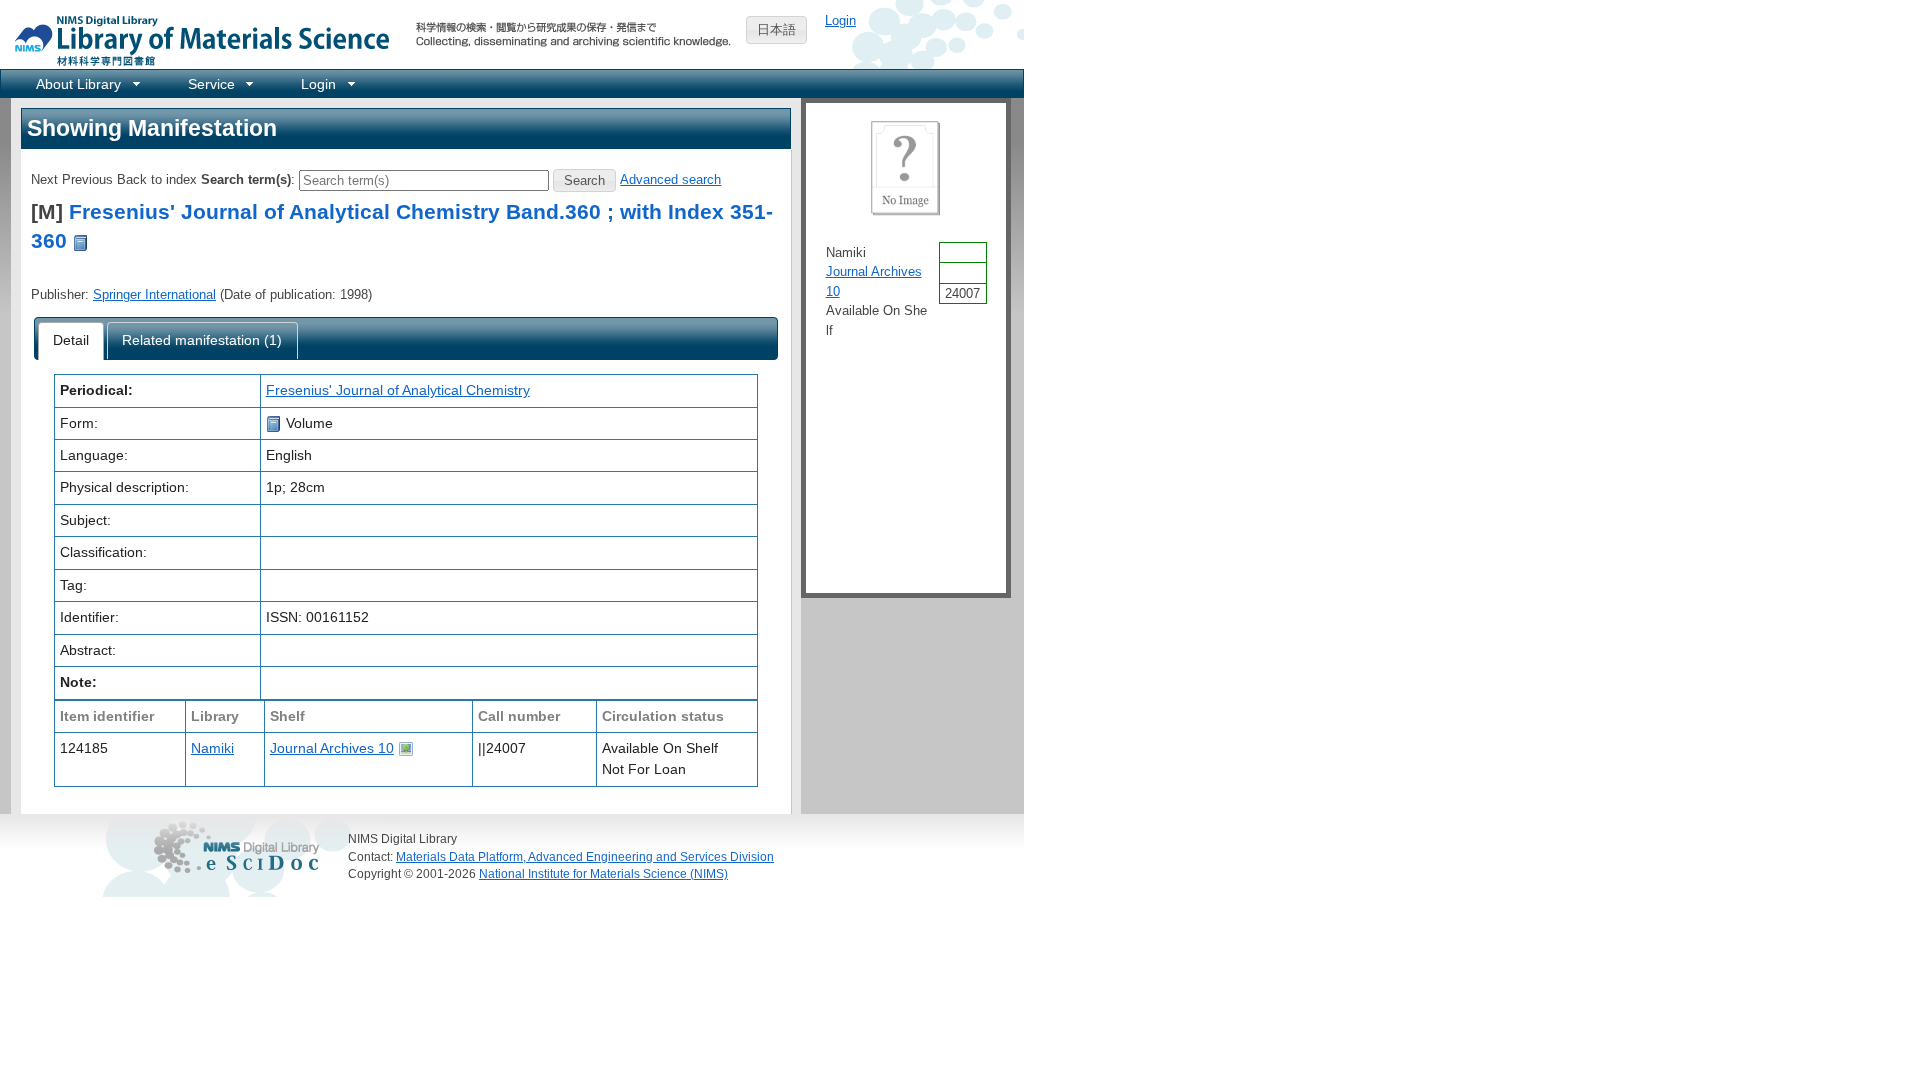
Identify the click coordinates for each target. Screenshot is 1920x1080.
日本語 (776, 29)
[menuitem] (86, 83)
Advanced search (670, 179)
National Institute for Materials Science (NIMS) (603, 873)
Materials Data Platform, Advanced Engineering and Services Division (585, 856)
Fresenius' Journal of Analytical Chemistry (398, 390)
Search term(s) (246, 179)
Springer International (154, 294)
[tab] (71, 341)
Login (840, 20)
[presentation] (71, 341)
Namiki (212, 748)
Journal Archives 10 (332, 748)
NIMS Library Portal (196, 39)
